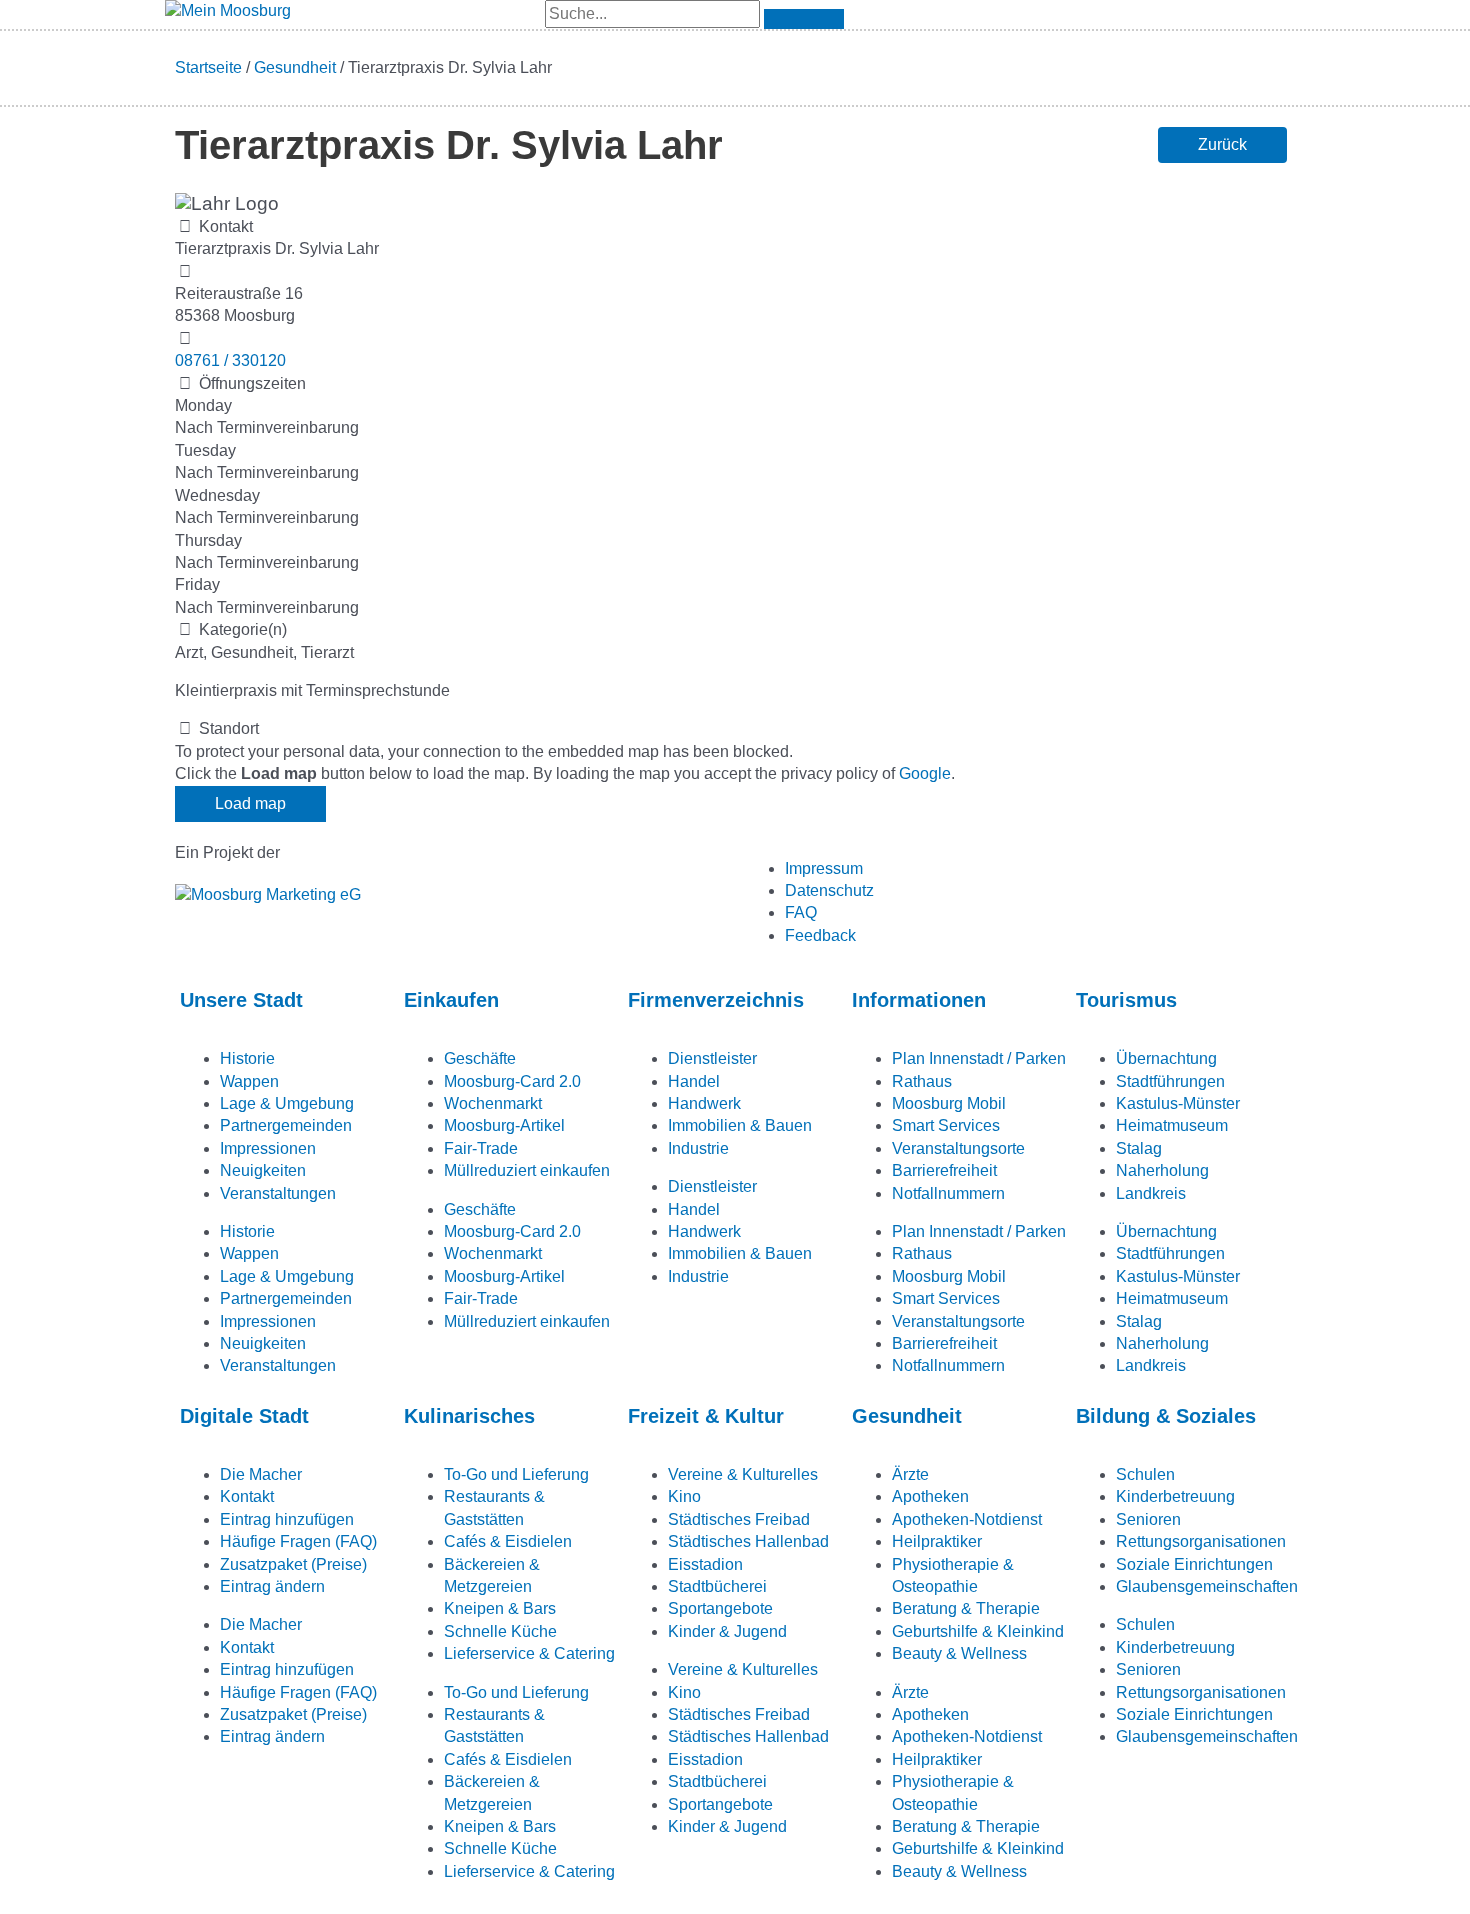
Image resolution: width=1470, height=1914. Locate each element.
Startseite (208, 67)
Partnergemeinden (286, 1125)
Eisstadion (705, 1564)
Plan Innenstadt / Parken (979, 1058)
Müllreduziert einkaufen (527, 1170)
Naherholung (1162, 1170)
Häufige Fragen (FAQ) (298, 1541)
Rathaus (922, 1081)
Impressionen (268, 1148)
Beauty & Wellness (959, 1653)
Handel (694, 1081)
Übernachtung (1166, 1058)
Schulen (1145, 1474)
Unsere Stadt (241, 1000)
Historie (247, 1058)
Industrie (698, 1148)
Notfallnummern (948, 1193)
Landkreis (1151, 1193)
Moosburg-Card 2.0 (512, 1081)
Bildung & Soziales (1166, 1416)
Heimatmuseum (1172, 1125)
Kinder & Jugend (727, 1631)
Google (925, 773)
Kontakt (247, 1496)
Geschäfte (480, 1058)
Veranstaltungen (278, 1193)
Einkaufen (451, 1000)
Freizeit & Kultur (706, 1416)
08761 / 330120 (230, 360)
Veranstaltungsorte (958, 1148)
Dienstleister (712, 1058)
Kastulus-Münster (1178, 1103)
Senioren (1148, 1519)
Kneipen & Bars (500, 1608)
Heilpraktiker (937, 1541)
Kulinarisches (469, 1416)
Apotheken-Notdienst (967, 1519)
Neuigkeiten (263, 1170)
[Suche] (804, 19)
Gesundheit (295, 67)
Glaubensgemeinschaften (1207, 1586)
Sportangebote (720, 1608)
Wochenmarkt (493, 1103)
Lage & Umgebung (287, 1103)
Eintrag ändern (272, 1586)
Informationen (919, 1000)
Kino (684, 1496)
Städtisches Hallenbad (748, 1541)
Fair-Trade (481, 1148)
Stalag (1139, 1148)
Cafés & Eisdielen (508, 1541)
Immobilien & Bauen (740, 1125)
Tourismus (1126, 1000)
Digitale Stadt (244, 1416)
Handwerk (704, 1103)
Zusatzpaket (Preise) (293, 1564)
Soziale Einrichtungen (1194, 1564)
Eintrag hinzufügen (287, 1519)
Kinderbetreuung (1175, 1496)
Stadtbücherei (717, 1586)
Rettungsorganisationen (1201, 1541)
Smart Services (946, 1125)
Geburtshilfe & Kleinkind (978, 1631)
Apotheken (930, 1496)
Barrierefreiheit (944, 1170)
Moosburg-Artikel (504, 1125)
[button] (1222, 145)
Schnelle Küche (500, 1631)
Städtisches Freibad (739, 1519)
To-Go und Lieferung (516, 1474)
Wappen (249, 1081)
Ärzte (910, 1474)
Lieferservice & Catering (529, 1653)
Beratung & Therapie (966, 1608)
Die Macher (261, 1474)
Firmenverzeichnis (716, 1000)
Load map (250, 803)
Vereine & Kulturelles (743, 1474)
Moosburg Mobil (949, 1103)
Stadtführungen (1170, 1081)
